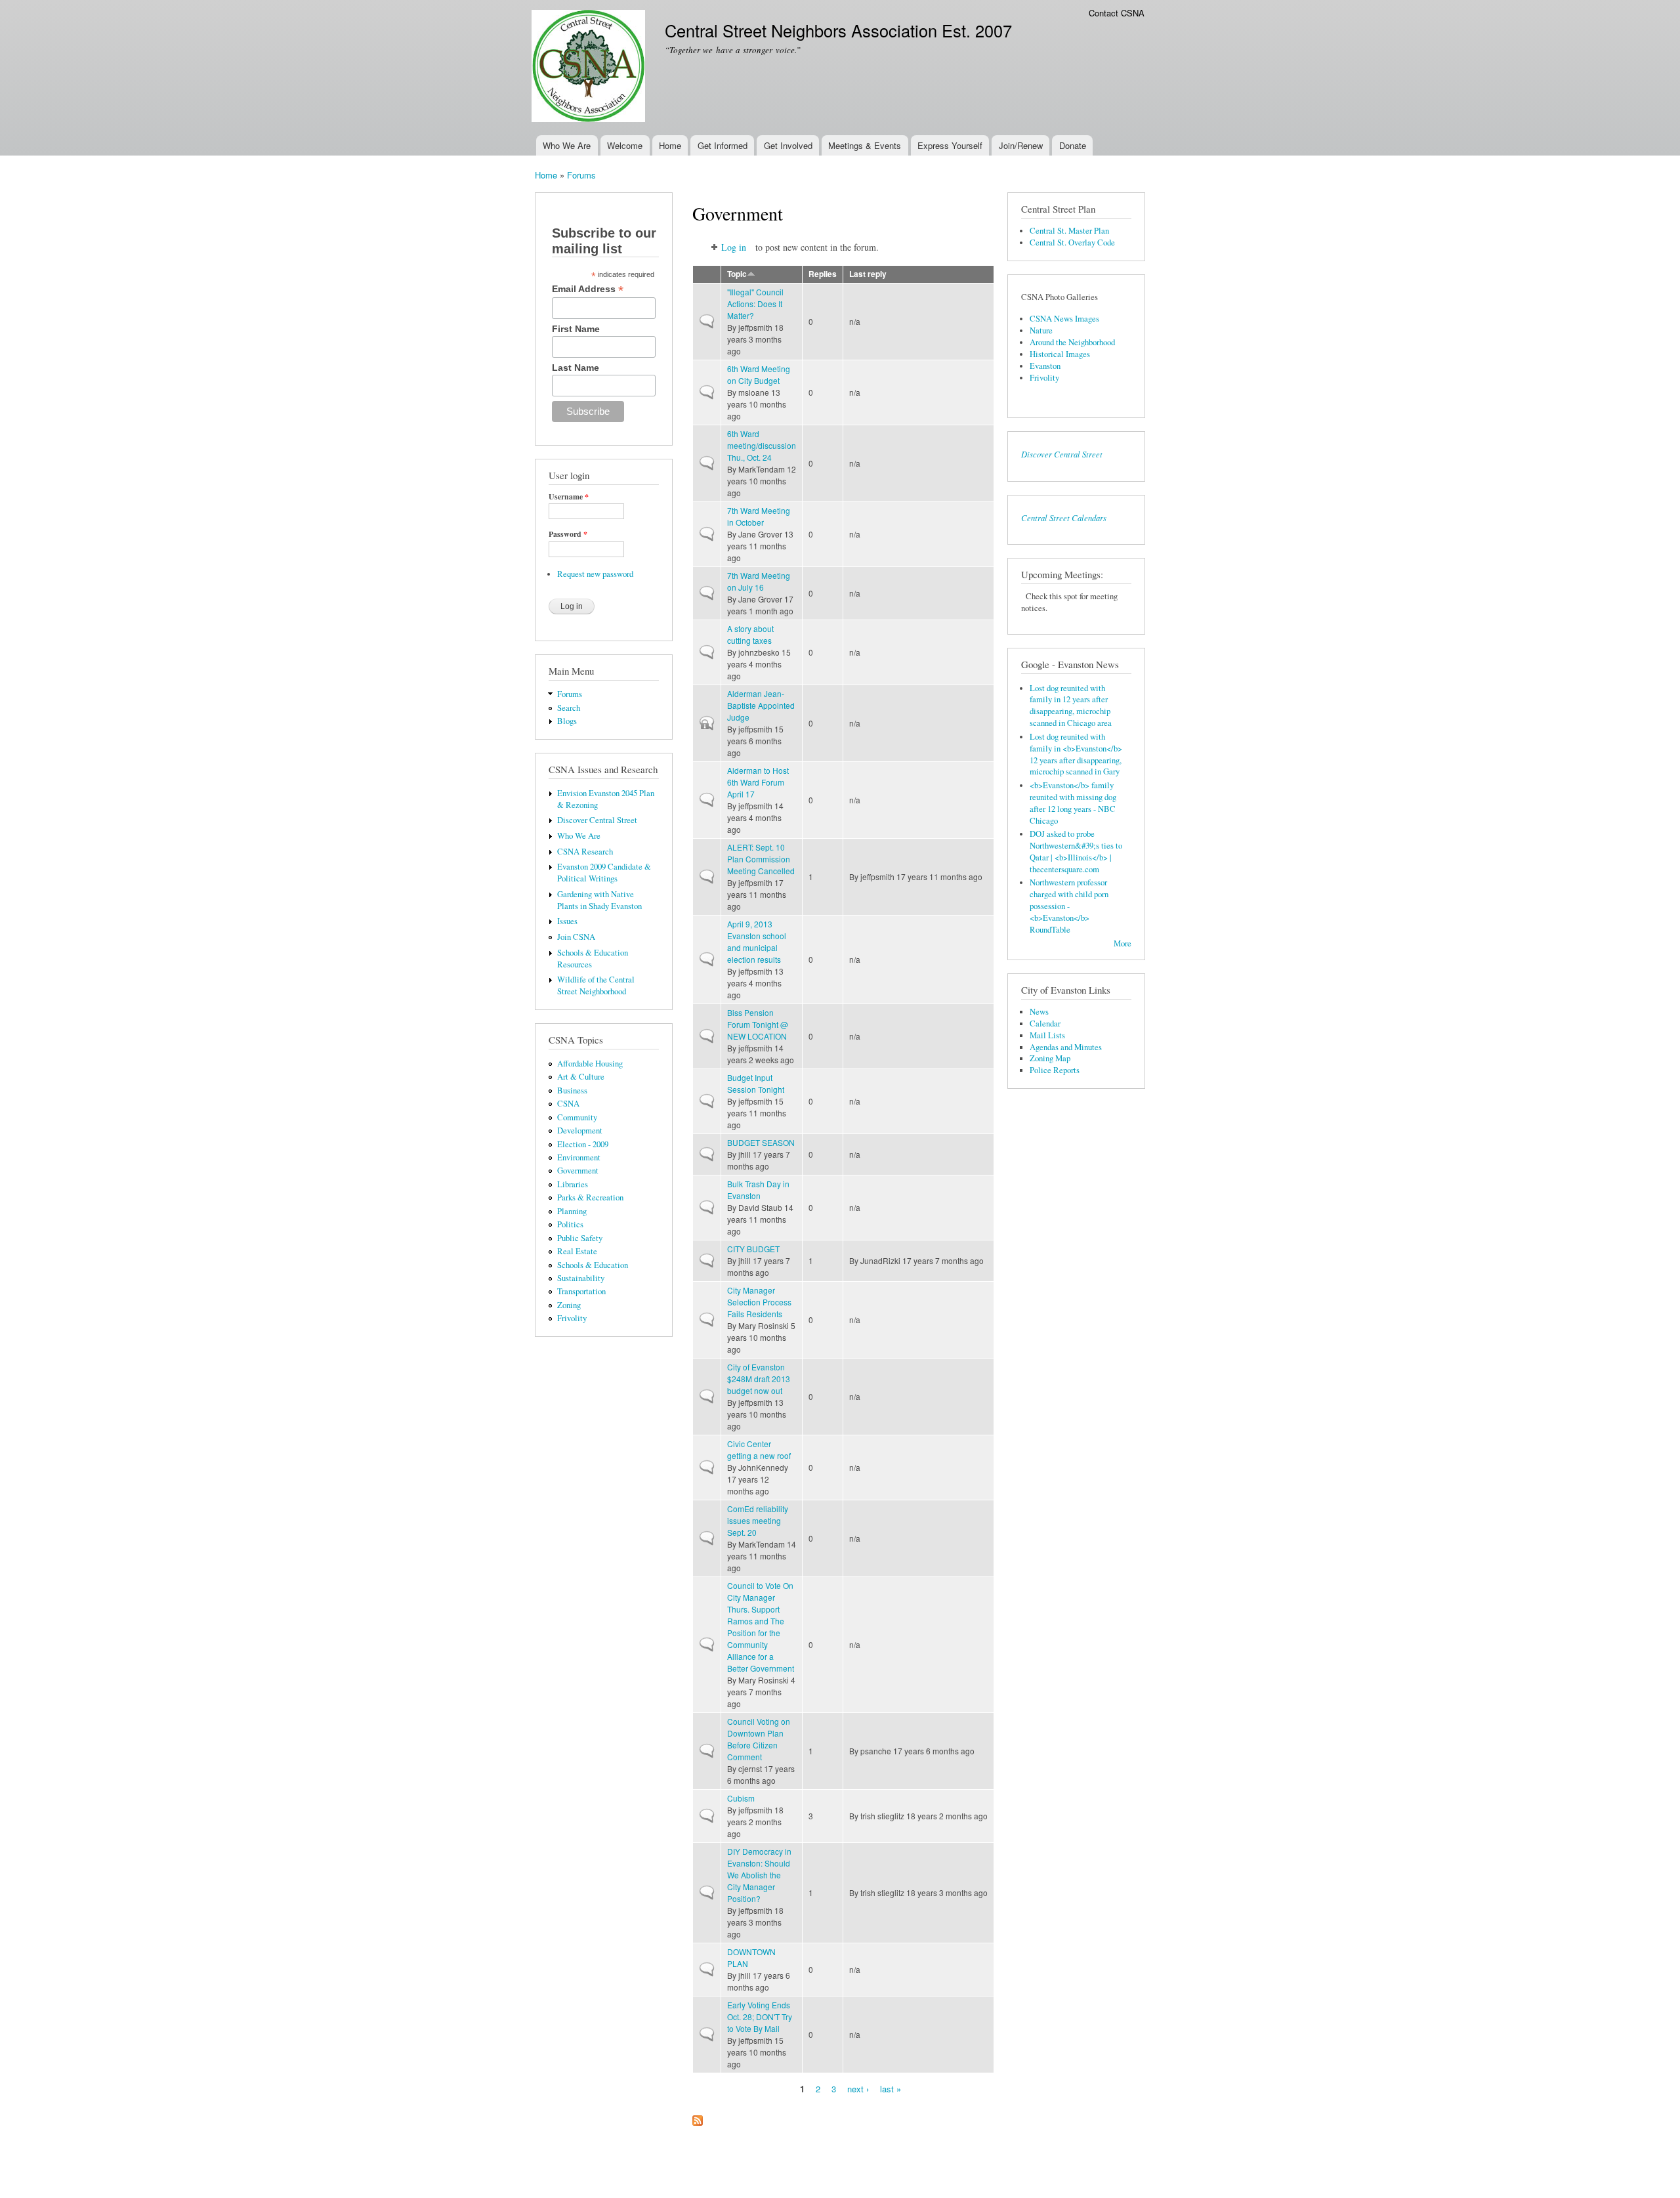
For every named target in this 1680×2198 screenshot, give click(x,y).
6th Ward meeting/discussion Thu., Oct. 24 (762, 445)
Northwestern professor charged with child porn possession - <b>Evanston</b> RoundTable (1069, 906)
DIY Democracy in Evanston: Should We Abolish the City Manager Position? (759, 1875)
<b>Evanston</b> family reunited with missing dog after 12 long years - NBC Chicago (1073, 803)
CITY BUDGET (753, 1249)
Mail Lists (1047, 1035)
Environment (579, 1157)
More (1123, 943)
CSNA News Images (1064, 319)
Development (580, 1131)
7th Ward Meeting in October (759, 516)
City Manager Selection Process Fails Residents (759, 1302)
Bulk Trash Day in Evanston (758, 1190)
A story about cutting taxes (750, 634)
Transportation (581, 1291)
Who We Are (567, 145)
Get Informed (723, 145)
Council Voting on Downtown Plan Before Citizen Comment (759, 1739)
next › (858, 2088)
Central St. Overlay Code (1072, 243)
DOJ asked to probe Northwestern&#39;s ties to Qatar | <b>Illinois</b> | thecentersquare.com (1076, 852)
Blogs (567, 721)
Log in (734, 247)
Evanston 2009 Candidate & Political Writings (604, 873)
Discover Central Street (597, 820)
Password (568, 534)
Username (569, 497)
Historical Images (1060, 354)
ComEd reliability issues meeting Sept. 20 (758, 1520)
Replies (823, 274)
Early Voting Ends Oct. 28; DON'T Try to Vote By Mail (760, 2017)
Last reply (868, 274)
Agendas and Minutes (1066, 1047)
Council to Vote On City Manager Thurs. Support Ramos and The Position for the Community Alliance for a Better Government (761, 1627)
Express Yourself (950, 145)
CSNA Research (585, 852)
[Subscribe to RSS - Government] (698, 2117)
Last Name (576, 368)
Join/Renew (1021, 145)
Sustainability (581, 1278)
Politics (570, 1224)
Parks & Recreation (590, 1197)
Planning (572, 1211)
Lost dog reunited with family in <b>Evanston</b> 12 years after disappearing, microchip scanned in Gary (1076, 754)
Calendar (1045, 1024)
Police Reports (1055, 1070)
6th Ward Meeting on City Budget (759, 374)
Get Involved (788, 145)
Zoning (569, 1305)
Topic (737, 274)
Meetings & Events (865, 145)
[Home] (590, 68)
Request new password (595, 574)
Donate (1073, 145)
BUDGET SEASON (761, 1142)
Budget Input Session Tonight (756, 1083)
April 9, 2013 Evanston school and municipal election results (757, 941)
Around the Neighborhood (1072, 342)
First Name (576, 329)
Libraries (573, 1184)
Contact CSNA (1117, 13)
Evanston (1045, 366)
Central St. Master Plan (1069, 231)
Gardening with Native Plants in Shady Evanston (599, 900)
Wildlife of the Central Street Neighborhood (596, 985)
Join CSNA (576, 937)
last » (891, 2088)
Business (572, 1090)
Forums (581, 175)
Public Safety (580, 1238)
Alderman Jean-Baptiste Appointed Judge (761, 705)
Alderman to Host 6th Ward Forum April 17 (758, 782)
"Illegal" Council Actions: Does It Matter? (755, 304)
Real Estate (577, 1251)
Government (578, 1171)
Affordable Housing (590, 1064)
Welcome (625, 145)
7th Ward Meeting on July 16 (759, 581)
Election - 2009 (583, 1144)
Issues (567, 921)
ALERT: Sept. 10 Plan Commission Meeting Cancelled (761, 859)
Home (670, 145)
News (1039, 1012)
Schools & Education (593, 1265)
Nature (1041, 330)
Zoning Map (1050, 1058)
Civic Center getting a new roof (759, 1449)
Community (577, 1117)
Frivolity (572, 1318)
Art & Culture (581, 1077)
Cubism (741, 1798)
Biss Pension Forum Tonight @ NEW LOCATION (758, 1024)
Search (569, 708)
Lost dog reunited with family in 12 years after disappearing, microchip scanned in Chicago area (1071, 706)
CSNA (568, 1104)
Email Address (588, 289)
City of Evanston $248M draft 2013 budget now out (759, 1379)
